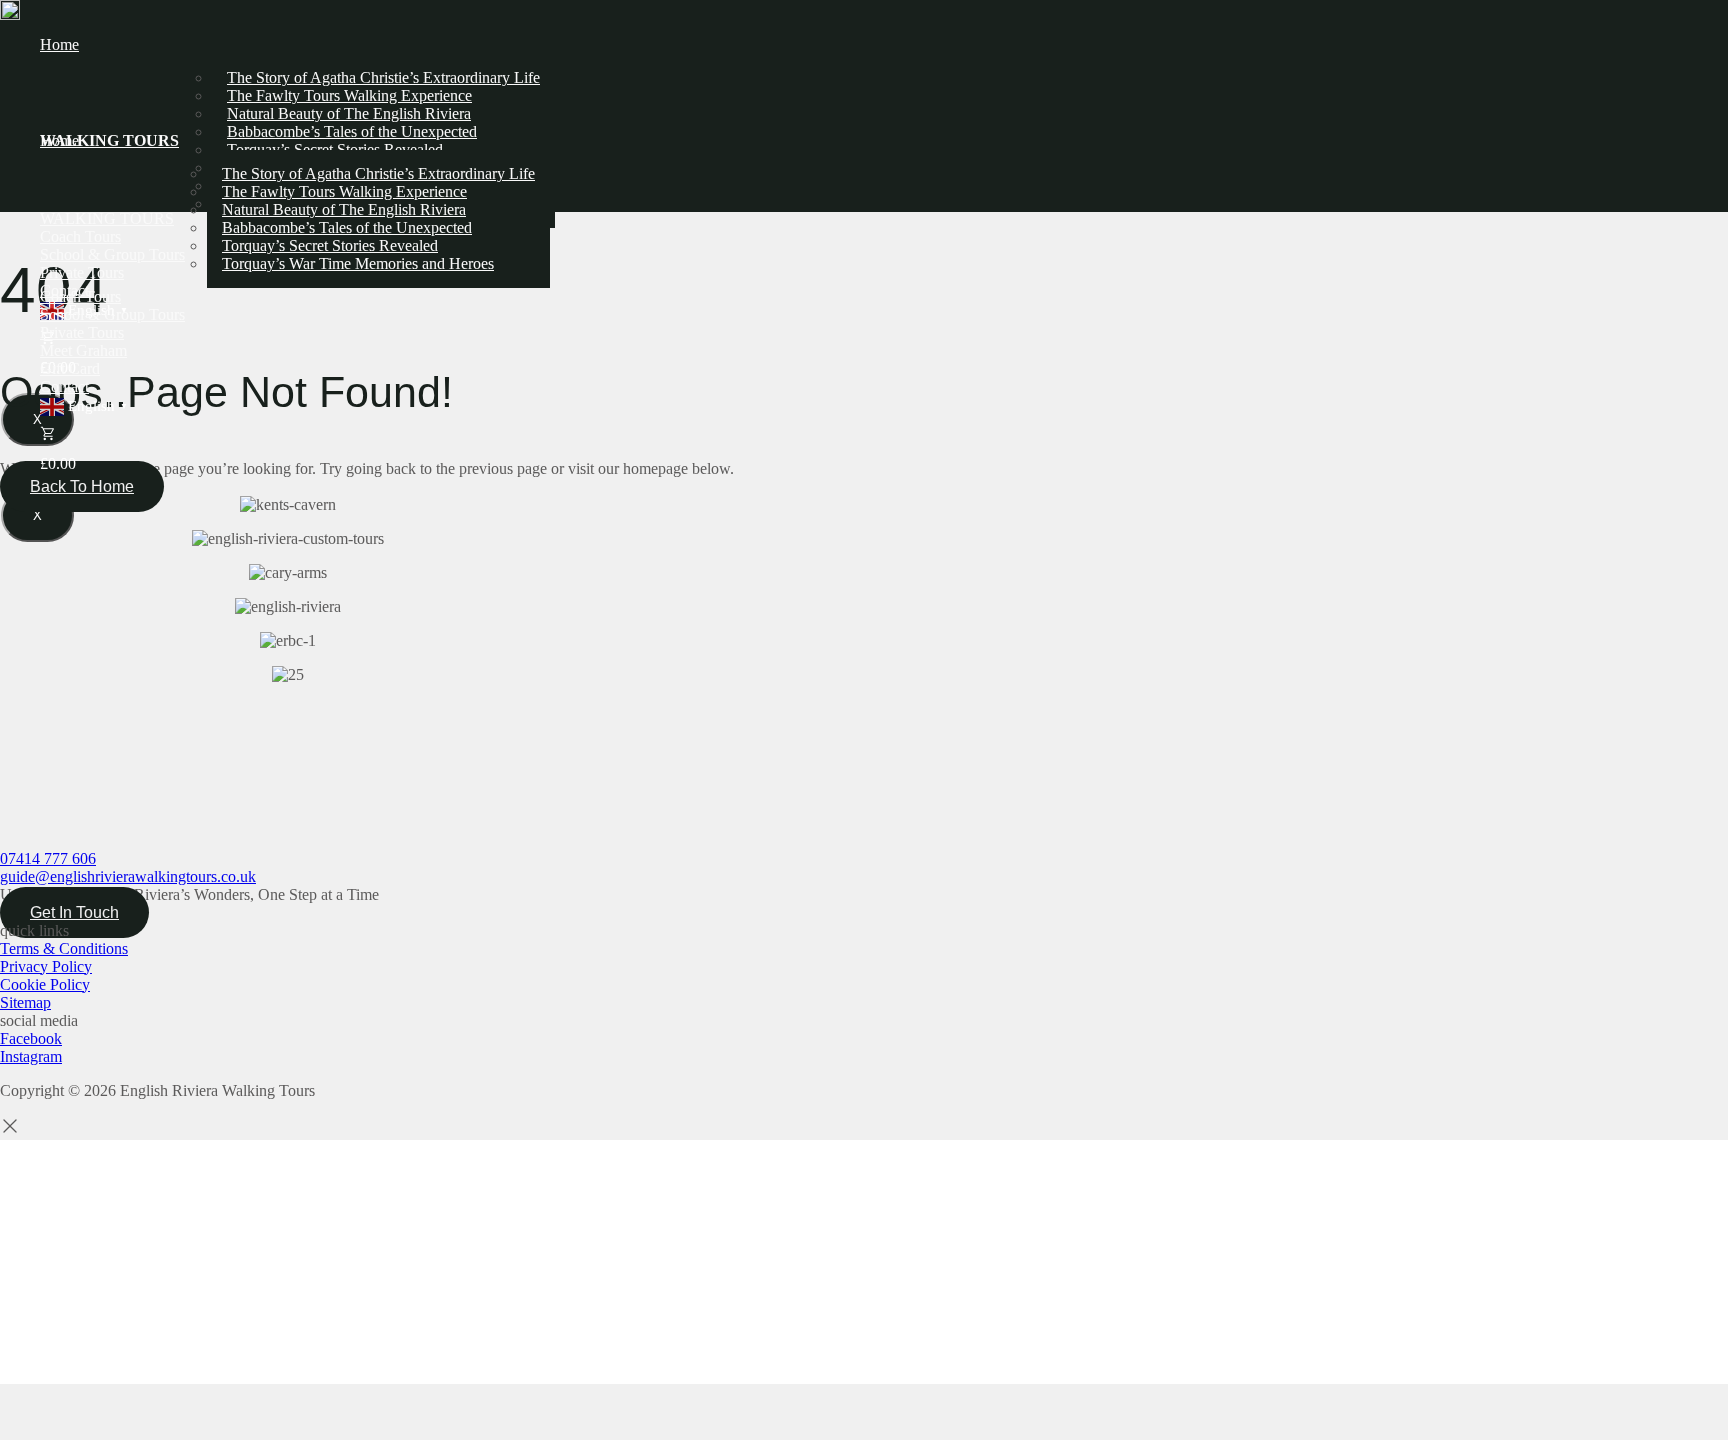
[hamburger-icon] (1698, 53)
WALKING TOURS (107, 218)
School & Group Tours (112, 314)
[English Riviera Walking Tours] (10, 10)
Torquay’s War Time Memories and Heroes (358, 263)
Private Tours (82, 332)
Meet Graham (83, 350)
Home (59, 44)
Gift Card (70, 368)
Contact (64, 386)
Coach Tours (80, 296)
